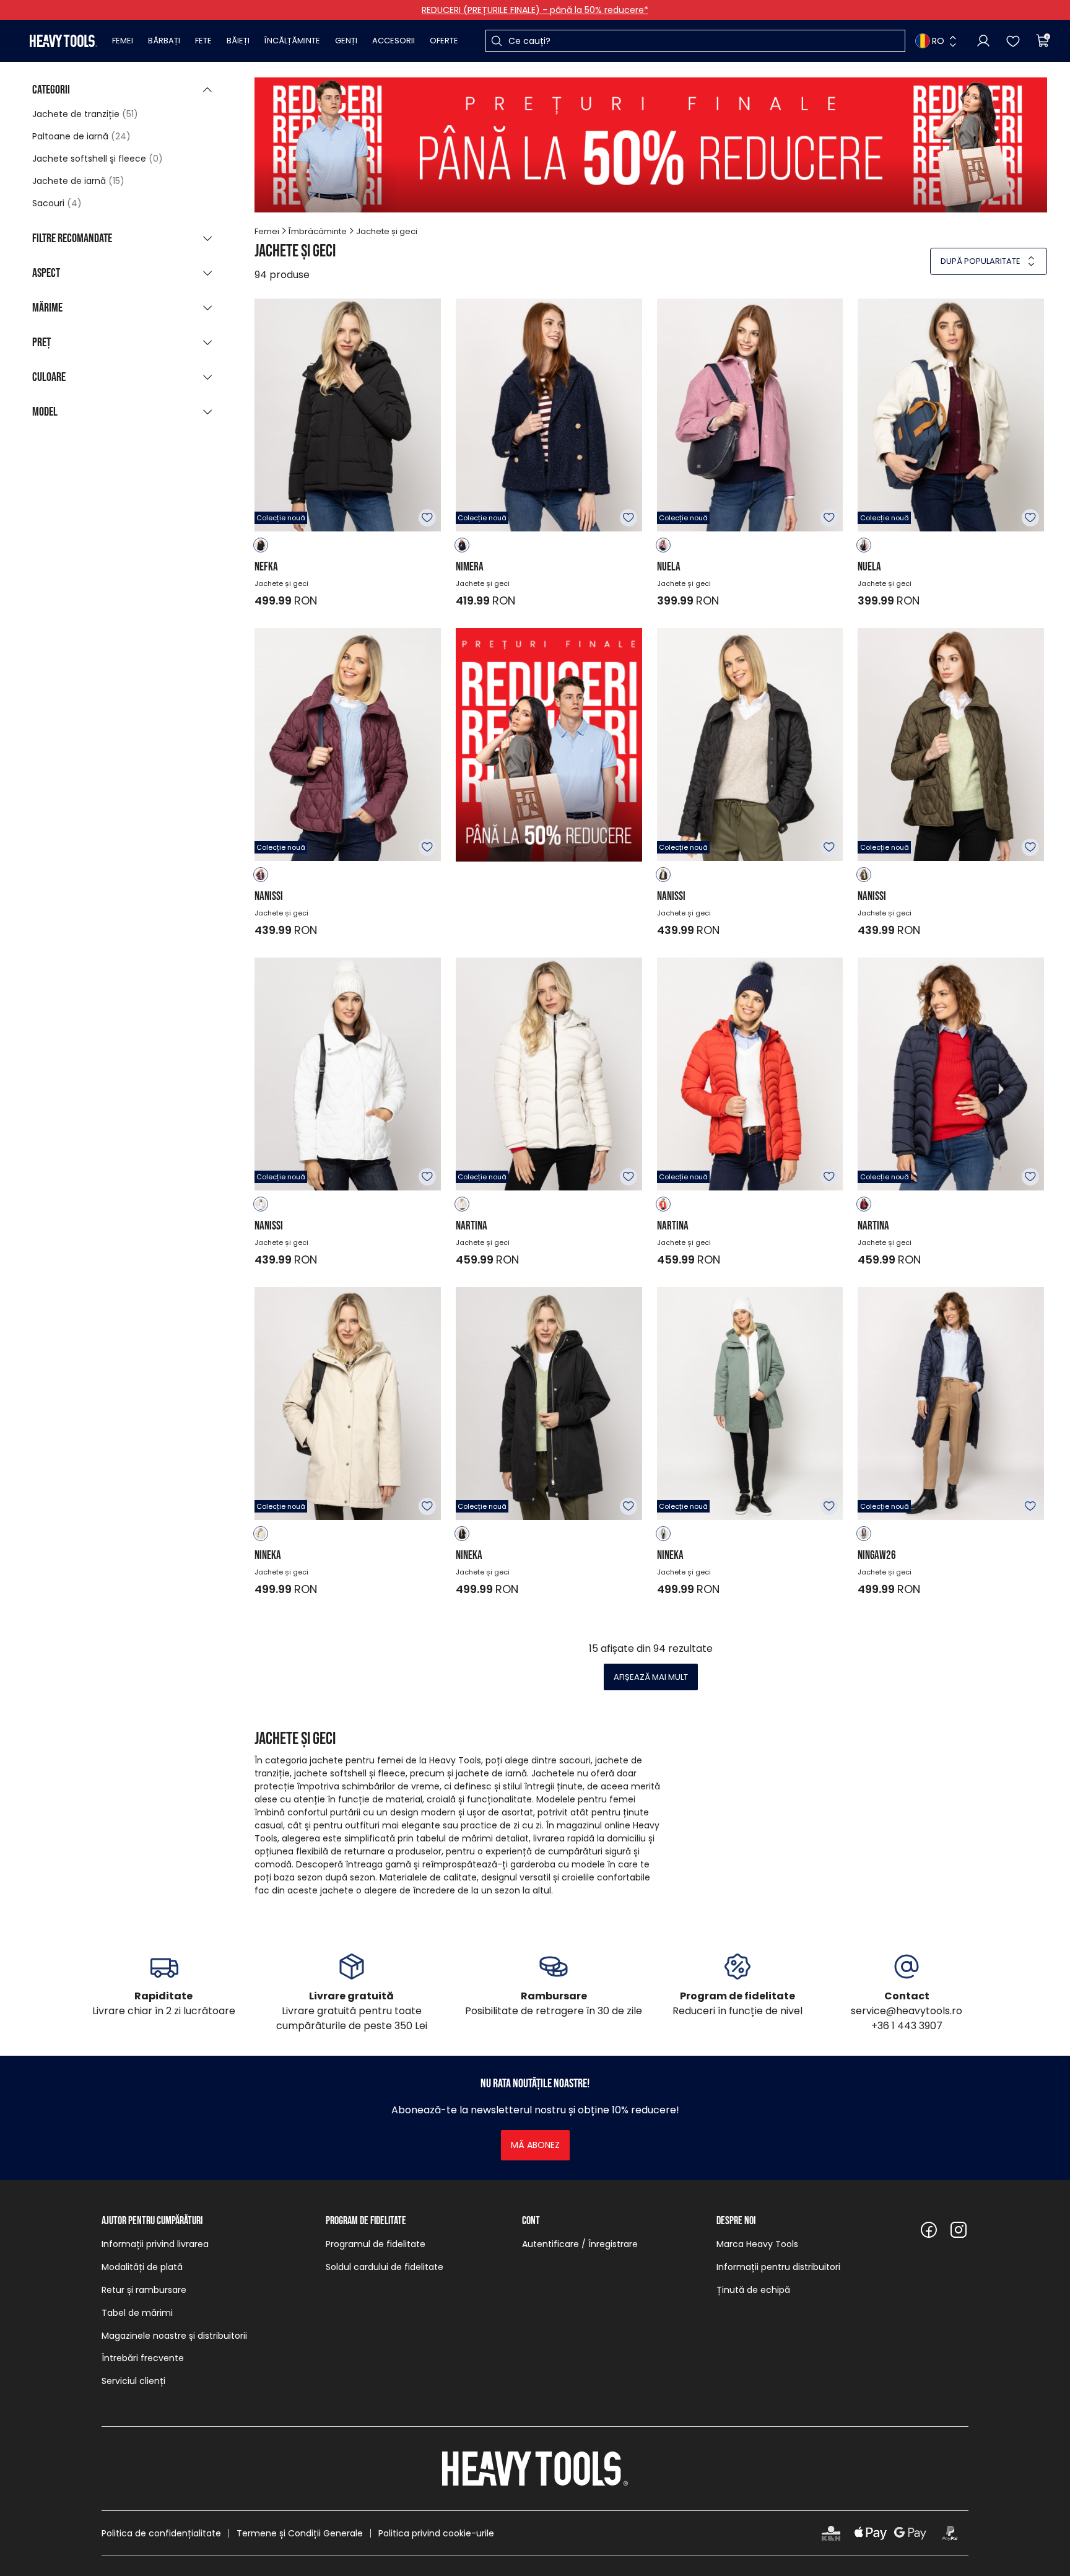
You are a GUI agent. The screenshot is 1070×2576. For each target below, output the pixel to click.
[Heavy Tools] (63, 41)
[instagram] (959, 2230)
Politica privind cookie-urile (436, 2533)
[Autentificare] (983, 41)
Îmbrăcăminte (318, 231)
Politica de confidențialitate (161, 2533)
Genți (346, 41)
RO (938, 41)
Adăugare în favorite (427, 518)
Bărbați (164, 41)
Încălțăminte (292, 41)
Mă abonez (535, 2145)
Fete (203, 41)
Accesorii (394, 41)
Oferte (444, 41)
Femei (123, 41)
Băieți (238, 41)
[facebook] (929, 2230)
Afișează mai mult (651, 1677)
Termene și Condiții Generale (300, 2533)
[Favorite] (1013, 41)
